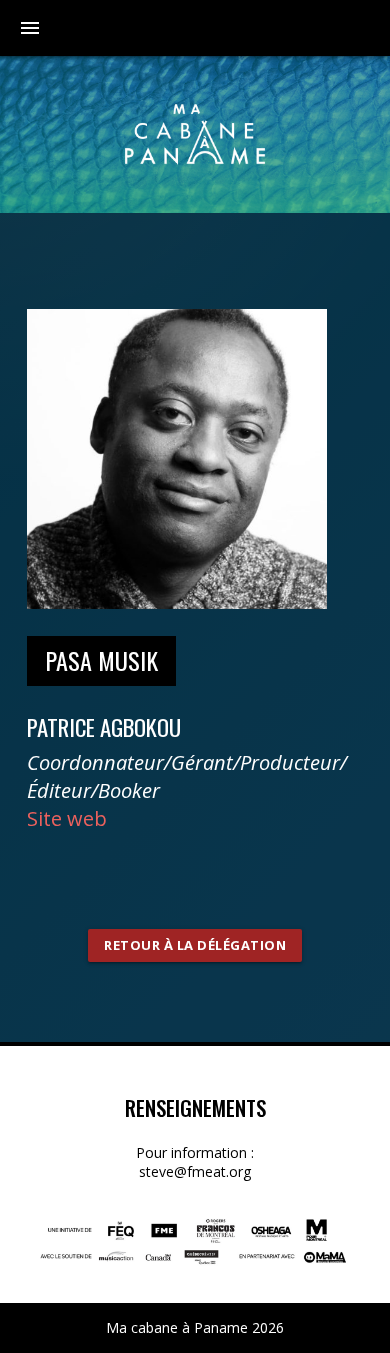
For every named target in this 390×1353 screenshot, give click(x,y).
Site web (67, 818)
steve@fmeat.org (195, 1171)
